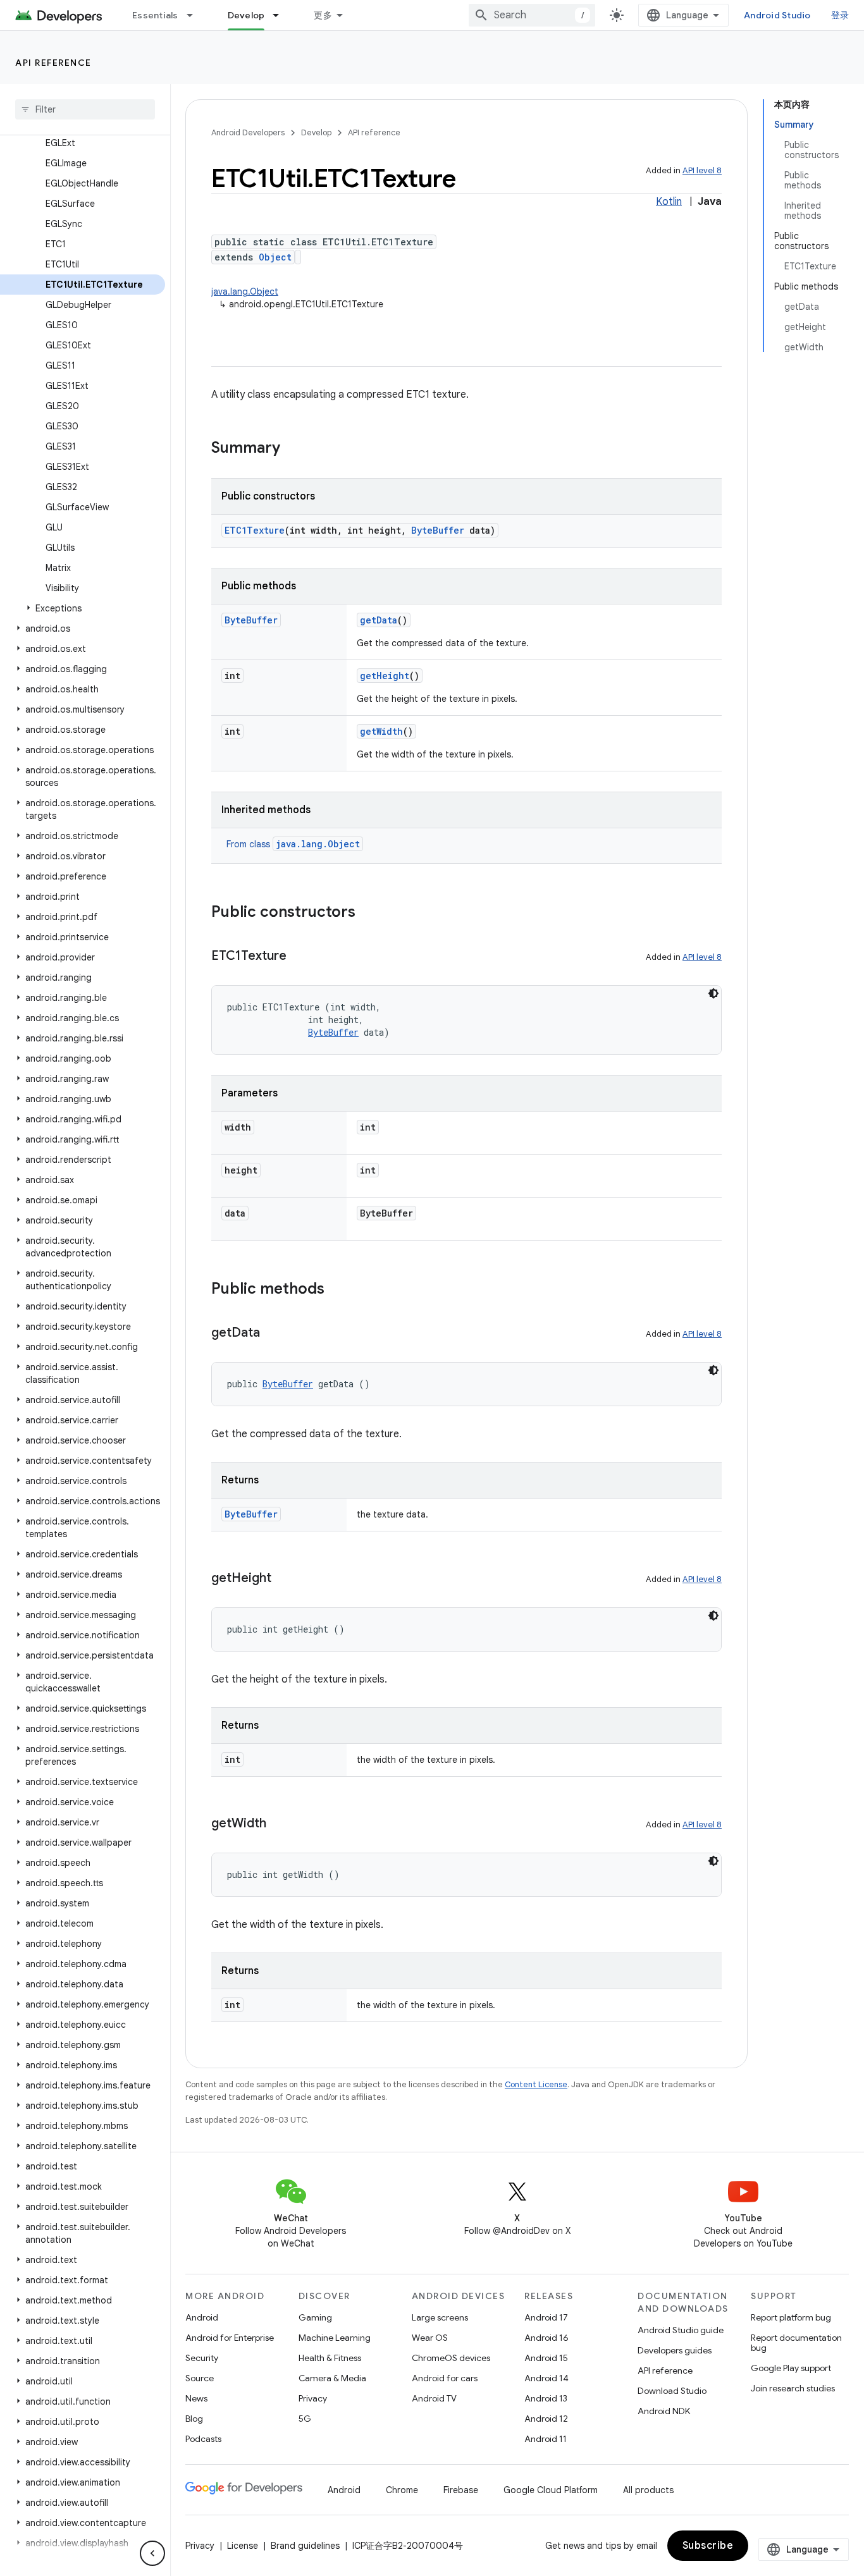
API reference (53, 63)
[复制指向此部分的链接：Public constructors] (368, 913)
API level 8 (702, 170)
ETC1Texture (255, 530)
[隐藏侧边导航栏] (152, 2553)
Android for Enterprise (230, 2338)
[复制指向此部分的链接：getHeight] (284, 1579)
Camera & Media (332, 2378)
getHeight (385, 676)
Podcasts (203, 2439)
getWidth (381, 731)
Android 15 (546, 2358)
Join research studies (793, 2388)
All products (648, 2490)
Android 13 (546, 2398)
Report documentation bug (796, 2343)
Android (202, 2317)
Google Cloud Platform (551, 2490)
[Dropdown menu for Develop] (281, 15)
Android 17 (546, 2317)
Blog (194, 2419)
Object (275, 257)
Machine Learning (335, 2338)
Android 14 (546, 2378)
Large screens (440, 2317)
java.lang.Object (245, 291)
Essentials (155, 15)
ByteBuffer (438, 530)
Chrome (402, 2490)
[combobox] (532, 15)
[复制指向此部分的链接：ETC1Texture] (299, 957)
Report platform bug (791, 2317)
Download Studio (672, 2391)
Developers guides (675, 2350)
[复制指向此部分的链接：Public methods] (337, 1290)
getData (379, 620)
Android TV (434, 2398)
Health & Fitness (330, 2358)
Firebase (461, 2490)
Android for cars (445, 2378)
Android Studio (777, 15)
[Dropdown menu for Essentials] (195, 15)
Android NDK (664, 2411)
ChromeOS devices (451, 2358)
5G (305, 2419)
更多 (323, 15)
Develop (246, 15)
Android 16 (546, 2338)
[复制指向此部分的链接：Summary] (293, 449)
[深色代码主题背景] (713, 993)
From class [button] (293, 844)
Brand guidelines (305, 2546)
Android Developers (248, 132)
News (196, 2398)
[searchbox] (85, 109)
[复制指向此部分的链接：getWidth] (279, 1824)
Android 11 (546, 2439)
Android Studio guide (681, 2330)
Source (200, 2378)
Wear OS (430, 2338)
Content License (536, 2084)
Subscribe (708, 2546)
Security (202, 2358)
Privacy (313, 2398)
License (243, 2546)
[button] (83, 608)
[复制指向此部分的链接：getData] (273, 1334)
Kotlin (669, 202)
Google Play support (791, 2368)
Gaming (315, 2317)
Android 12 (546, 2419)
